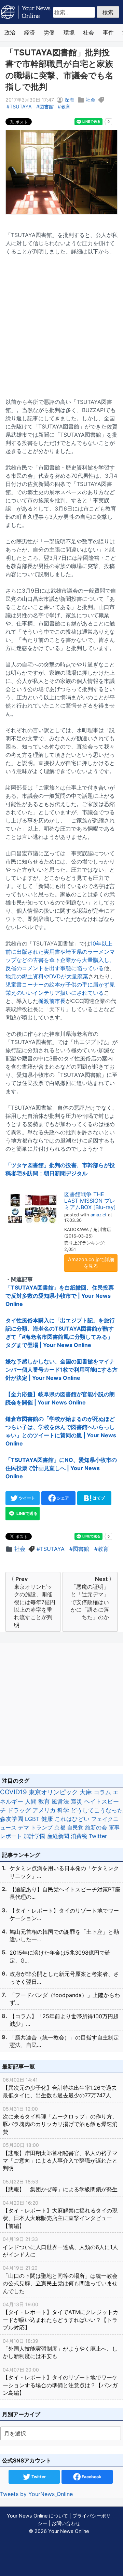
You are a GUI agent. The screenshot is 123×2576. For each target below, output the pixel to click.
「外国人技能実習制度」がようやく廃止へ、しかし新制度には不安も (60, 2349)
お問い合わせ (66, 2523)
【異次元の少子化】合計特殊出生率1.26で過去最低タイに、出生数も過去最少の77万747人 (60, 2088)
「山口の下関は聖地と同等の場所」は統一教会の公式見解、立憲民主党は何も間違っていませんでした (60, 2280)
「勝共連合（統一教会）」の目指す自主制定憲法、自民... (64, 2041)
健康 (47, 1819)
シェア (62, 1498)
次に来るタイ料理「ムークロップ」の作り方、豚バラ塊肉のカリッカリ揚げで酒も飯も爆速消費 (60, 2121)
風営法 (60, 1801)
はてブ (98, 1498)
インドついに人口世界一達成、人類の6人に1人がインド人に (60, 2247)
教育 (66, 107)
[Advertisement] (61, 322)
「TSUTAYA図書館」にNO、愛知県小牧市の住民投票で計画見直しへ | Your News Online (61, 1468)
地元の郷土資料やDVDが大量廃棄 (47, 976)
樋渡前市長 (52, 1001)
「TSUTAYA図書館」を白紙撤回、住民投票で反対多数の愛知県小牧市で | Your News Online (60, 1296)
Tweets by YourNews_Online (36, 2494)
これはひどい (72, 1819)
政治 (10, 32)
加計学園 (35, 1836)
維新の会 (96, 1827)
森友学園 (12, 1819)
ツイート (26, 1498)
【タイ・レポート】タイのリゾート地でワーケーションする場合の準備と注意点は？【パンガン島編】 (60, 2381)
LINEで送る (26, 1513)
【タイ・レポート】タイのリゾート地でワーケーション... (64, 1914)
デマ (24, 1827)
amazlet (99, 1215)
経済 (29, 32)
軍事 (114, 1827)
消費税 (79, 1836)
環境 (69, 32)
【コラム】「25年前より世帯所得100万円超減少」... (64, 2020)
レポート (11, 1836)
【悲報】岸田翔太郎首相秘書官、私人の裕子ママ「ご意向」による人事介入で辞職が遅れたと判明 (60, 2157)
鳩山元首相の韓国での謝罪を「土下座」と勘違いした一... (64, 1936)
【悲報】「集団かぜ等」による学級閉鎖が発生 (60, 2186)
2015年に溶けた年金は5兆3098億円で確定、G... (60, 1956)
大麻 (86, 1792)
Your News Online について (37, 2516)
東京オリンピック (53, 1792)
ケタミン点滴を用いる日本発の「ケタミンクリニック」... (64, 1872)
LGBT (32, 1819)
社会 (88, 32)
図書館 (46, 107)
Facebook (91, 2477)
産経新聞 (58, 1836)
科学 (63, 1810)
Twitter (98, 1836)
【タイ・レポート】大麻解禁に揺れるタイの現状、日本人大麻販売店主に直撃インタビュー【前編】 (60, 2215)
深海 (69, 100)
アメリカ (44, 1810)
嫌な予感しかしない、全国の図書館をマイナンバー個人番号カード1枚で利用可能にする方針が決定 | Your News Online (61, 1370)
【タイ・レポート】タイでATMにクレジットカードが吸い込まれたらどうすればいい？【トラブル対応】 (60, 2316)
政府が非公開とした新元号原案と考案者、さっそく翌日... (64, 1978)
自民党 (75, 1827)
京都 (60, 1827)
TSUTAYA (21, 107)
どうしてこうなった (97, 1810)
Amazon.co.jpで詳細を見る (91, 1263)
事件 (108, 32)
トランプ (42, 1827)
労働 (49, 32)
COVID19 (13, 1792)
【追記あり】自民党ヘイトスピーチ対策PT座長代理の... (65, 1893)
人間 (31, 1801)
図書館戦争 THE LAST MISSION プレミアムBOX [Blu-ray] (90, 1201)
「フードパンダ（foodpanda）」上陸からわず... (65, 1999)
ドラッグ (19, 1810)
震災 (77, 1801)
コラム (102, 1792)
